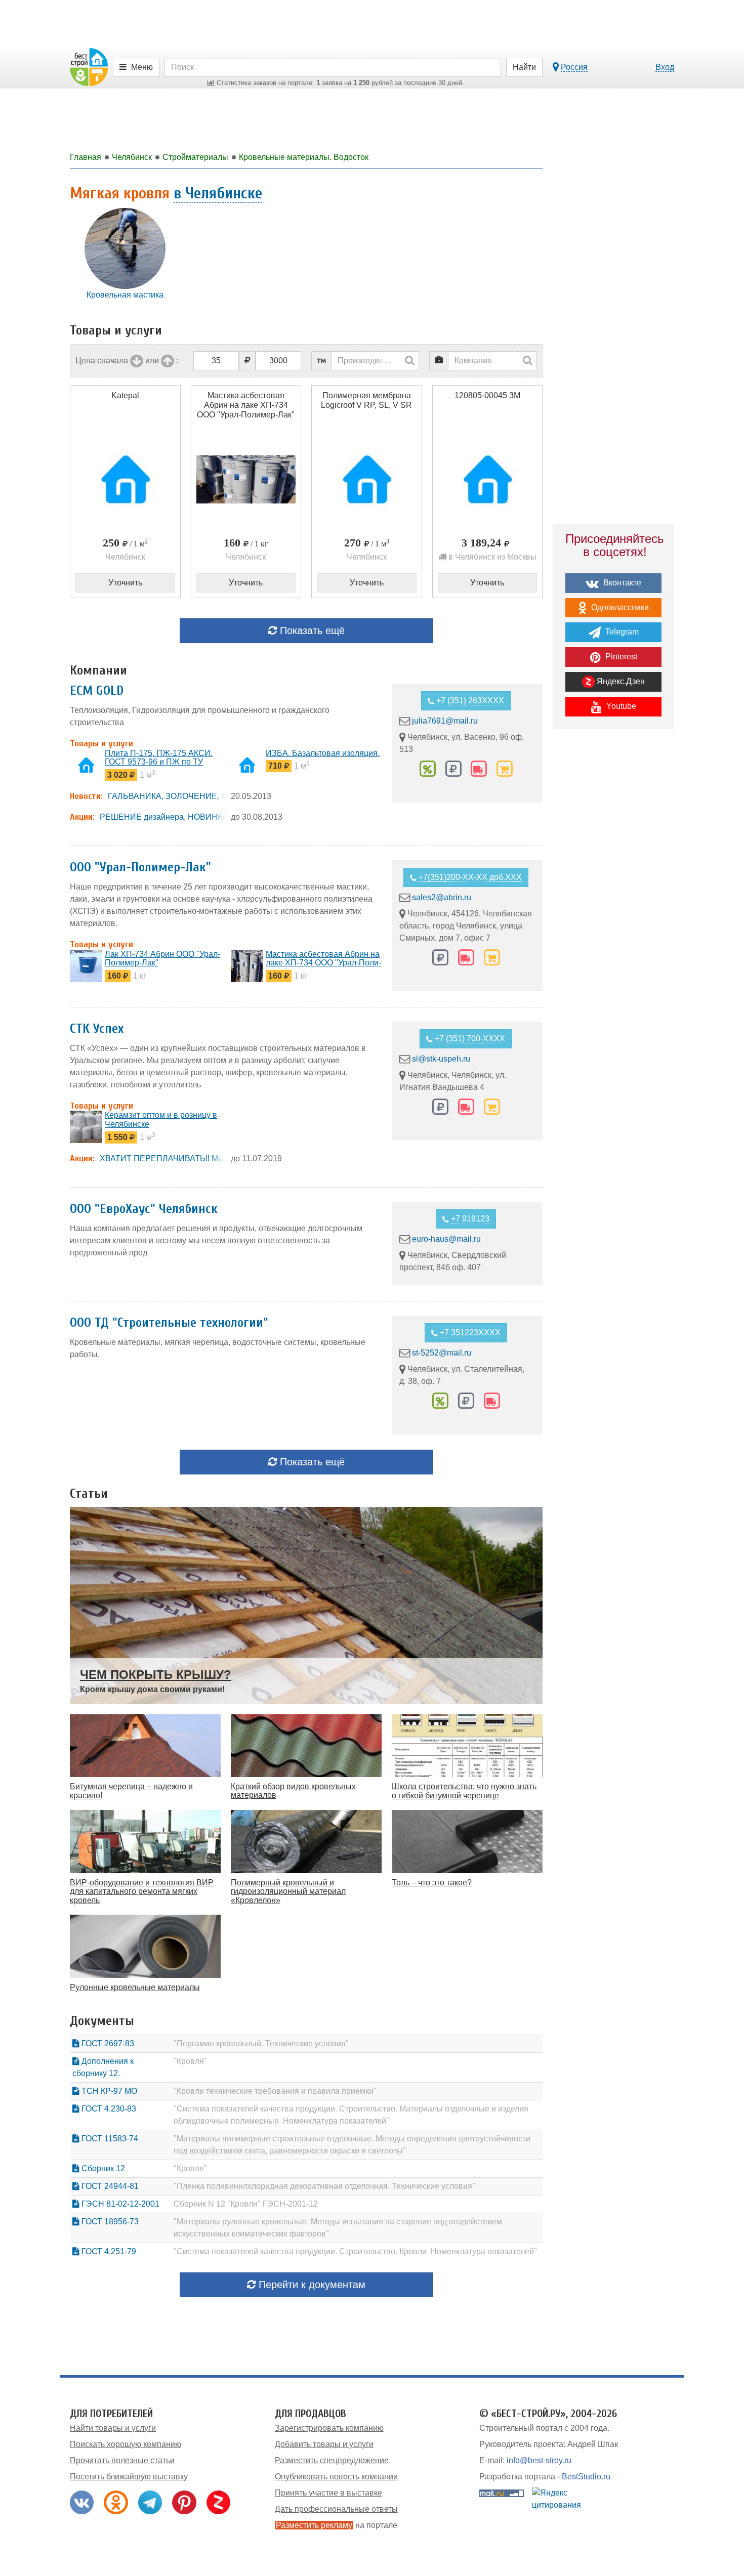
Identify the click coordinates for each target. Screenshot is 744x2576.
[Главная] (89, 67)
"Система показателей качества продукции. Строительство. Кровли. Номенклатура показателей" (355, 2251)
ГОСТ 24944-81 (109, 2186)
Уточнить (125, 583)
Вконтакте (621, 583)
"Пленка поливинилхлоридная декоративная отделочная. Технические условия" (324, 2186)
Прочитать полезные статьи (122, 2460)
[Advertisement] (613, 913)
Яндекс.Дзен (620, 681)
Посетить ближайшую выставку (129, 2477)
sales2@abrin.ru (442, 897)
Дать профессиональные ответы (336, 2509)
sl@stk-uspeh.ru (441, 1059)
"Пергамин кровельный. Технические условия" (261, 2043)
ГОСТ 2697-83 (107, 2043)
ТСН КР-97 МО (108, 2091)
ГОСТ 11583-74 (109, 2139)
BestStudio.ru (586, 2477)
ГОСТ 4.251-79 (108, 2251)
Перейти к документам (311, 2285)
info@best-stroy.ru (539, 2460)
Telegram (621, 632)
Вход (665, 67)
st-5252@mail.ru (442, 1353)
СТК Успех (97, 1029)
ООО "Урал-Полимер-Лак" (140, 867)
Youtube (620, 706)
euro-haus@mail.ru (446, 1239)
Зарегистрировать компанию (329, 2428)
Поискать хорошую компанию (126, 2444)
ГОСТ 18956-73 (109, 2222)
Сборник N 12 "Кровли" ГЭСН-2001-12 (246, 2204)
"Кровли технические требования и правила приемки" (275, 2091)
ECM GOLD (97, 691)
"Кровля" (190, 2061)
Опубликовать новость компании (336, 2477)
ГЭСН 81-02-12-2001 (119, 2204)
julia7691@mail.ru (445, 721)
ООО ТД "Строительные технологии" (169, 1323)
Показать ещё (311, 630)
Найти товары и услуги (113, 2428)
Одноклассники (619, 607)
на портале (337, 2525)
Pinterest (620, 657)
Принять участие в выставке (328, 2493)
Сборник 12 (102, 2168)
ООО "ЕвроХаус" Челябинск (144, 1209)
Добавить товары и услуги (324, 2444)
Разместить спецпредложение (332, 2460)
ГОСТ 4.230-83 (108, 2109)
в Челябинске (218, 193)
